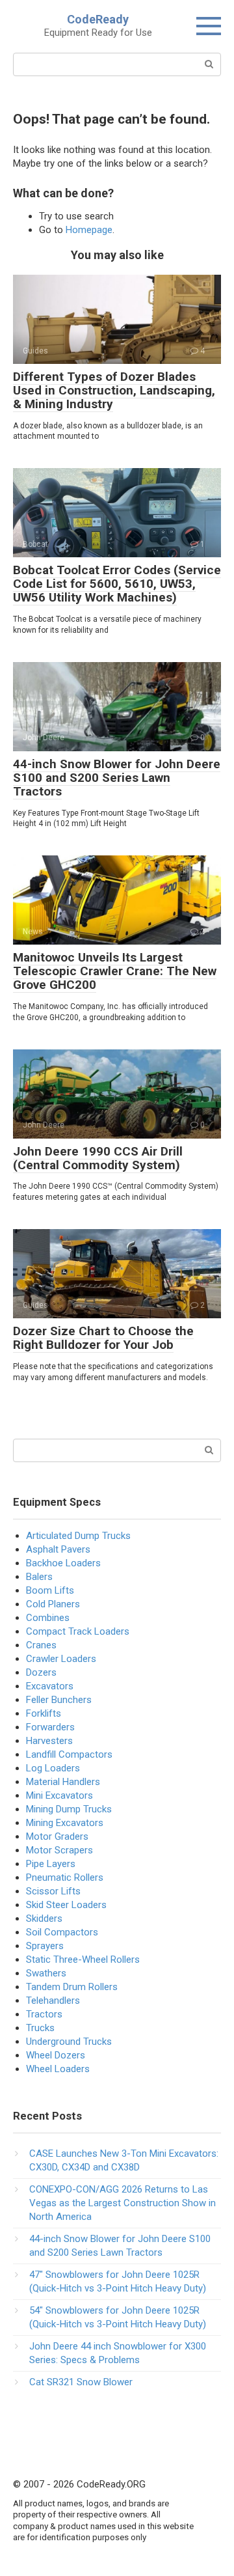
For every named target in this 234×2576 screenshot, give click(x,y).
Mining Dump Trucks (69, 1809)
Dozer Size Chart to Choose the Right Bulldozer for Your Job (103, 1338)
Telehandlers (53, 2001)
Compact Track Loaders (78, 1631)
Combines (48, 1618)
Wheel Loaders (58, 2069)
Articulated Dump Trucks (78, 1536)
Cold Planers (53, 1604)
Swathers (46, 1973)
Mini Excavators (59, 1795)
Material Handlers (63, 1782)
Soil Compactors (62, 1932)
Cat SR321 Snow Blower (81, 2382)
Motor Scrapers (59, 1850)
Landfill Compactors (69, 1754)
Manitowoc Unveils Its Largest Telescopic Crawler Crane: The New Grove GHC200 (115, 971)
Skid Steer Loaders (66, 1905)
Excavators (50, 1686)
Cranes (41, 1645)
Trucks (40, 2028)
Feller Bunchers (59, 1700)
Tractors (44, 2014)
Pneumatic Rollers (65, 1877)
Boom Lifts (50, 1590)
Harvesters (49, 1741)
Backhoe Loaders (63, 1563)
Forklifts (44, 1713)
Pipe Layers (51, 1864)
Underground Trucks (69, 2042)
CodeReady (98, 19)
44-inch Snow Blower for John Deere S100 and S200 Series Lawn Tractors (117, 778)
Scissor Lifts (53, 1891)
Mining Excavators (65, 1823)
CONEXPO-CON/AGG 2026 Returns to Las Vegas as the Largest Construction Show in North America (123, 2203)
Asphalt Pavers (58, 1549)
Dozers (41, 1672)
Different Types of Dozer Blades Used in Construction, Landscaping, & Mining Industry (114, 390)
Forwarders (50, 1727)
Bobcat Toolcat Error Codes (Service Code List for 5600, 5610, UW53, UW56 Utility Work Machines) (117, 584)
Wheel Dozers (56, 2055)
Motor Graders (57, 1836)
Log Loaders (53, 1768)
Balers (39, 1577)
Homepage (89, 230)
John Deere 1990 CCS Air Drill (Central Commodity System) (98, 1158)
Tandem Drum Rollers (72, 1987)
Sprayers (45, 1946)
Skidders (44, 1918)
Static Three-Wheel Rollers (83, 1960)
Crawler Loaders (61, 1659)
